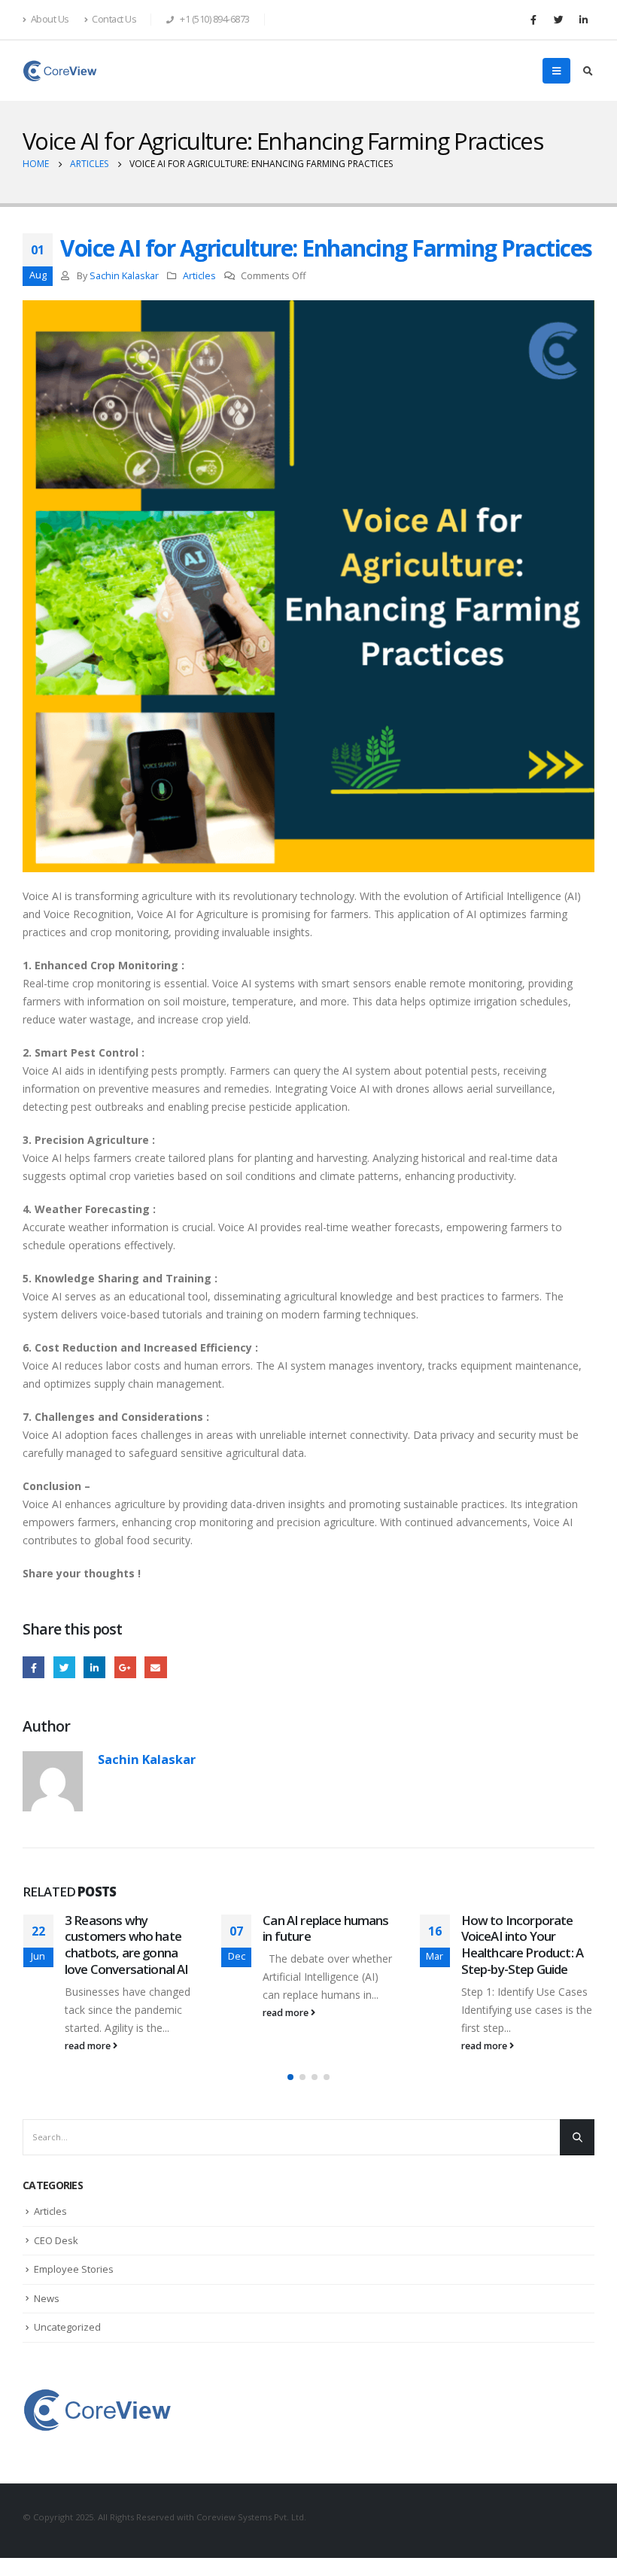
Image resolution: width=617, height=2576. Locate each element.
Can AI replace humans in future (325, 1928)
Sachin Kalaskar (124, 276)
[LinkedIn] (583, 20)
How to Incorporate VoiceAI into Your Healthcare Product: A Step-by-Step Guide (522, 1945)
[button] (290, 2077)
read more (89, 2046)
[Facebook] (533, 20)
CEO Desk (56, 2240)
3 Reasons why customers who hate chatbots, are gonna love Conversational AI (127, 1945)
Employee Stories (74, 2269)
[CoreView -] (60, 71)
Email (155, 1667)
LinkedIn (94, 1667)
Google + (125, 1667)
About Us (50, 19)
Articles (199, 276)
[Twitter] (558, 20)
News (47, 2298)
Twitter (64, 1667)
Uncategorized (67, 2327)
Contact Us (114, 19)
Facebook (33, 1667)
